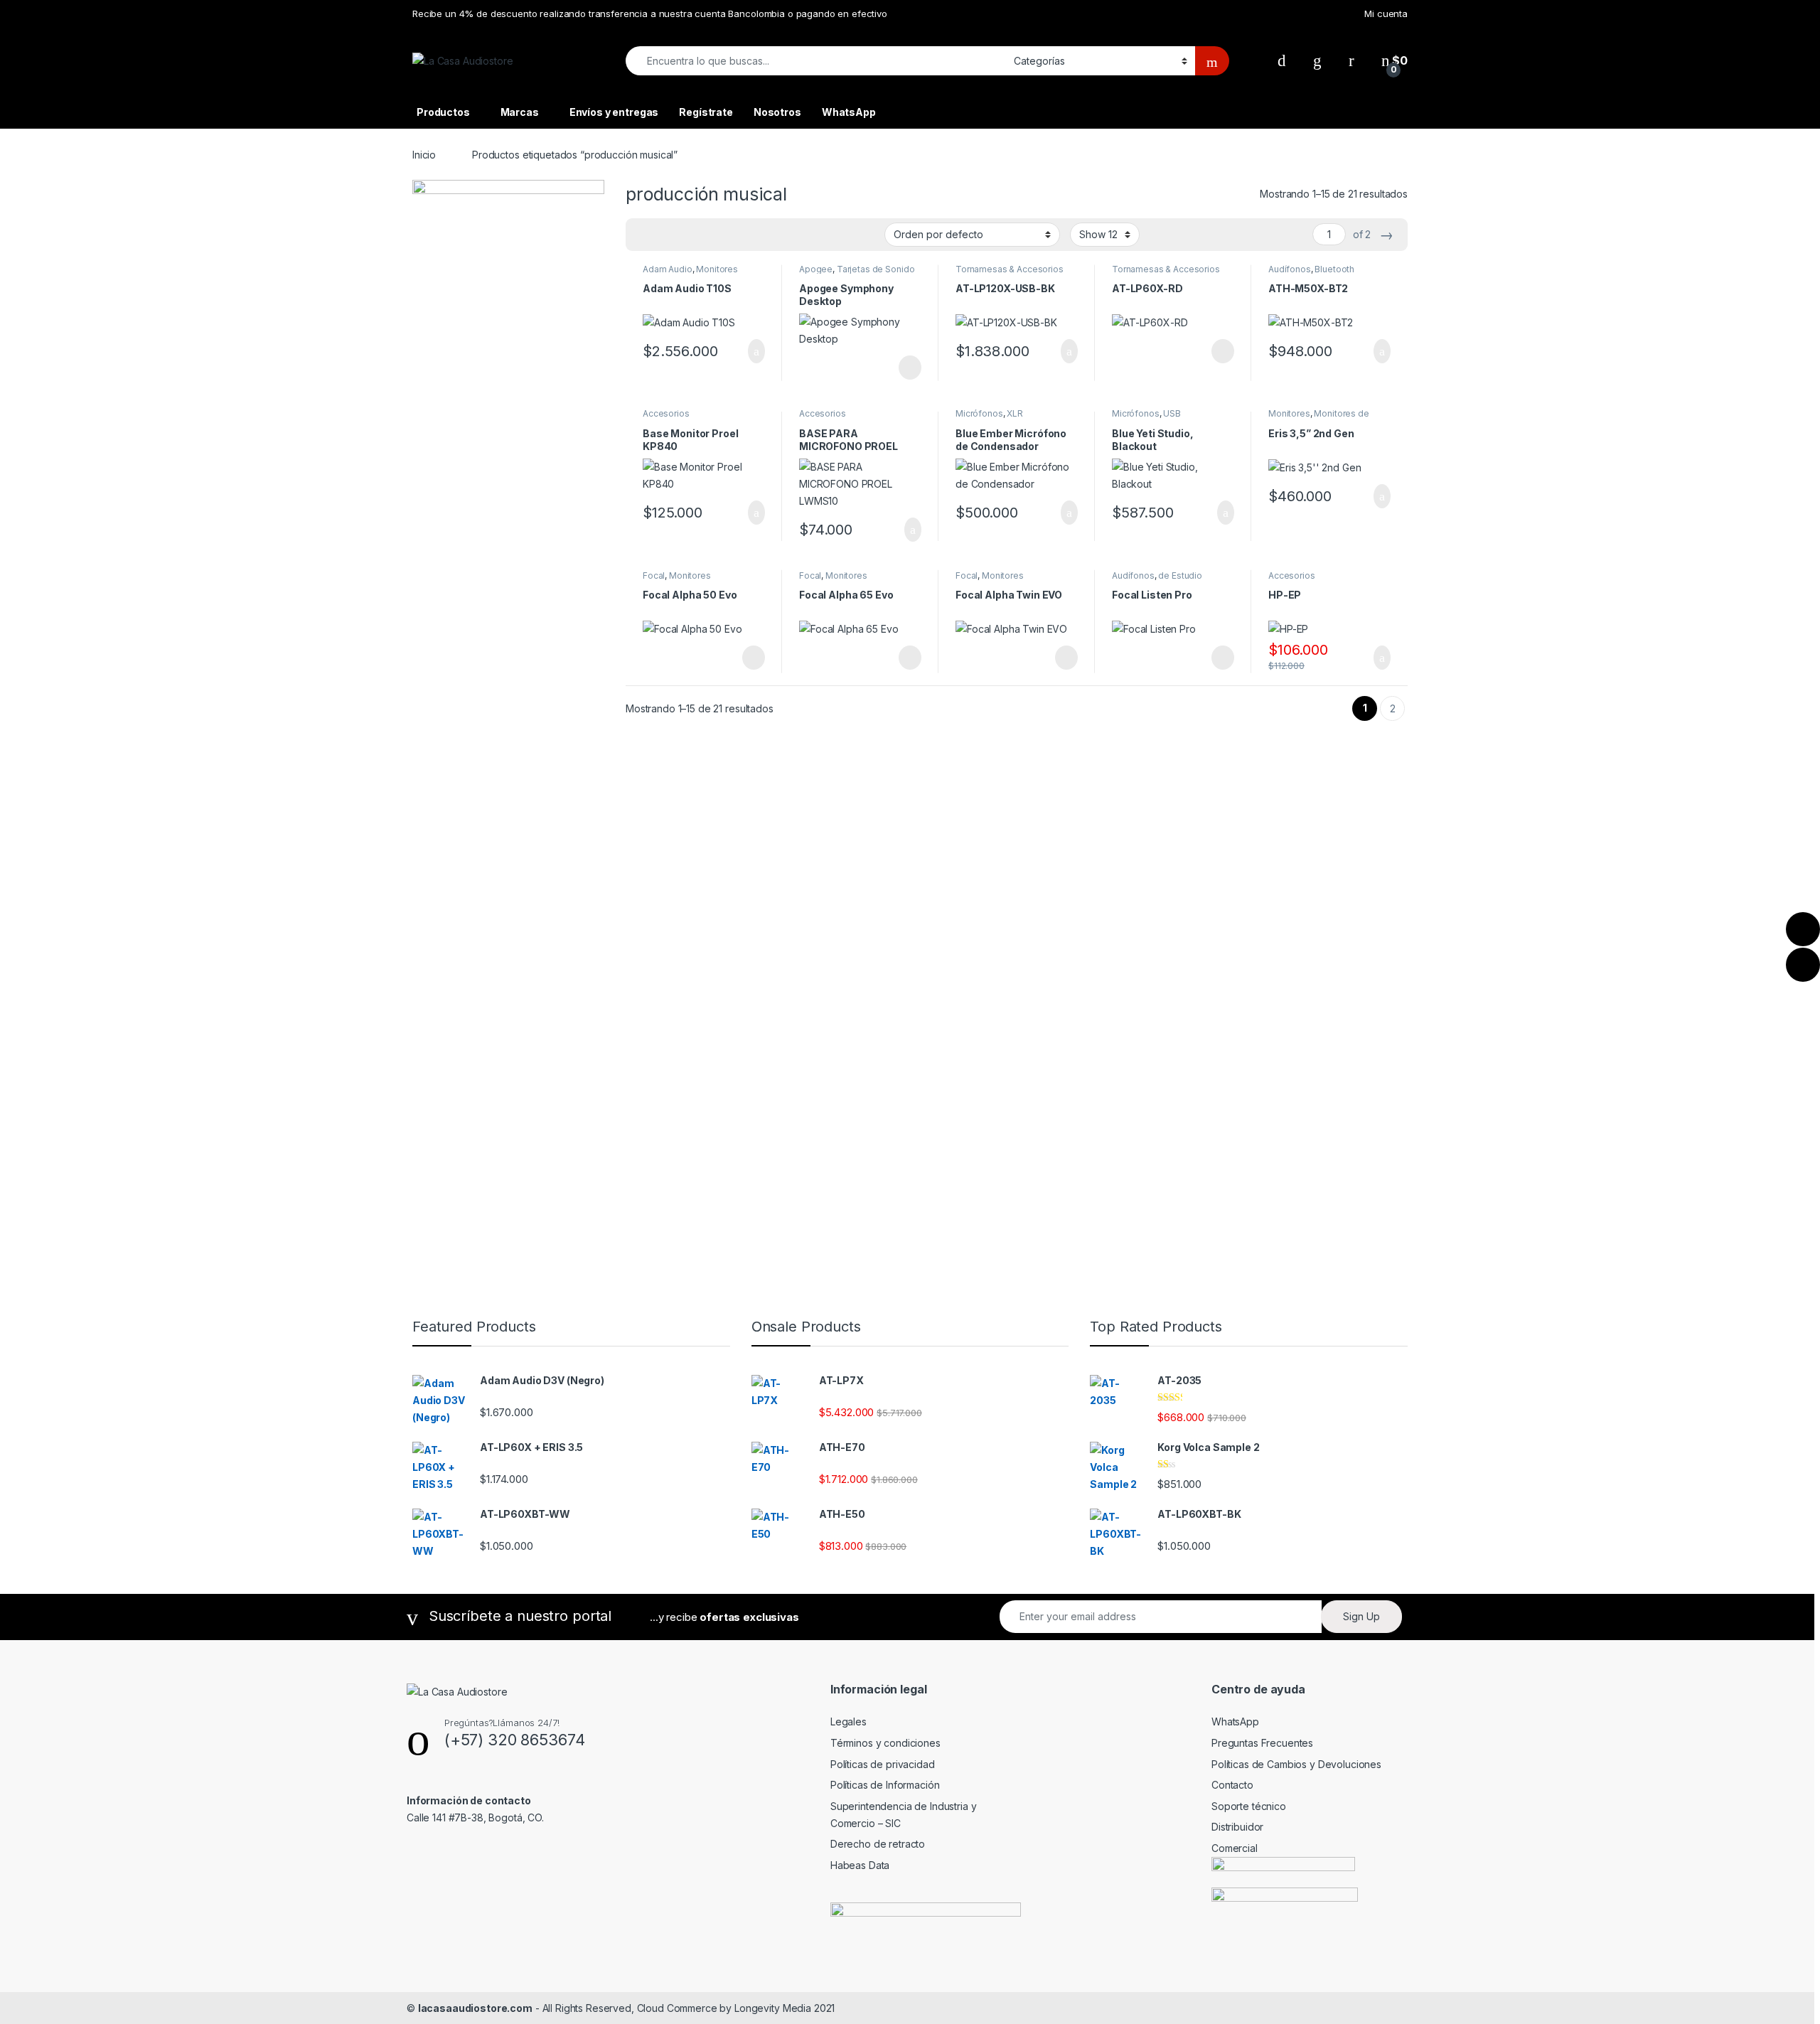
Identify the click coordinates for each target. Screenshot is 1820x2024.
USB (1172, 413)
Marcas (520, 112)
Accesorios (666, 413)
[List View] (686, 235)
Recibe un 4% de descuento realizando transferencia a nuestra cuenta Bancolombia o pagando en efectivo (650, 14)
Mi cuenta (1386, 14)
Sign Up (1361, 1616)
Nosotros (777, 112)
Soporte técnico (1249, 1806)
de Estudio (1180, 575)
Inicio (424, 155)
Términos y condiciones (885, 1743)
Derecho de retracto (878, 1844)
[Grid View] (645, 235)
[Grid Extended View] (665, 235)
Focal (654, 575)
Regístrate (706, 112)
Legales (849, 1722)
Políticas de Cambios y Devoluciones (1296, 1764)
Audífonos (1290, 269)
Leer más (910, 368)
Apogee (816, 269)
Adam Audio (668, 269)
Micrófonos (979, 413)
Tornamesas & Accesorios (1010, 269)
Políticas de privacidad (883, 1764)
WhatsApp (849, 112)
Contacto (1232, 1785)
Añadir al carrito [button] (750, 351)
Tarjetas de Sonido (876, 269)
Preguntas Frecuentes (1262, 1743)
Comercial (1235, 1848)
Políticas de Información (885, 1785)
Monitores (717, 269)
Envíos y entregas (614, 112)
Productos (443, 112)
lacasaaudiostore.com (475, 2008)
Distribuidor (1237, 1827)
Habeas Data (860, 1865)
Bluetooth (1334, 269)
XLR (1015, 413)
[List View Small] (707, 235)
